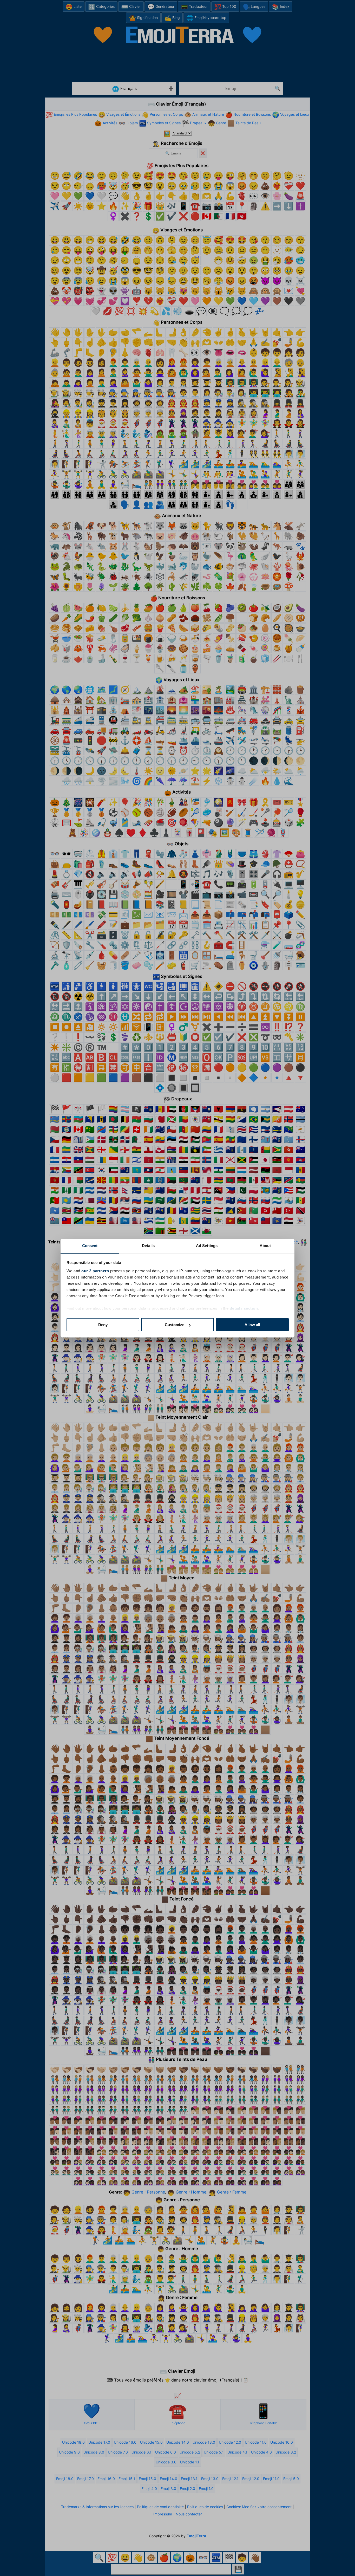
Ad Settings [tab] (207, 1246)
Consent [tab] (90, 1246)
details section (244, 1308)
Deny (103, 1325)
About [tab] (265, 1246)
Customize (175, 1325)
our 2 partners (95, 1271)
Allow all (252, 1325)
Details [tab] (148, 1246)
